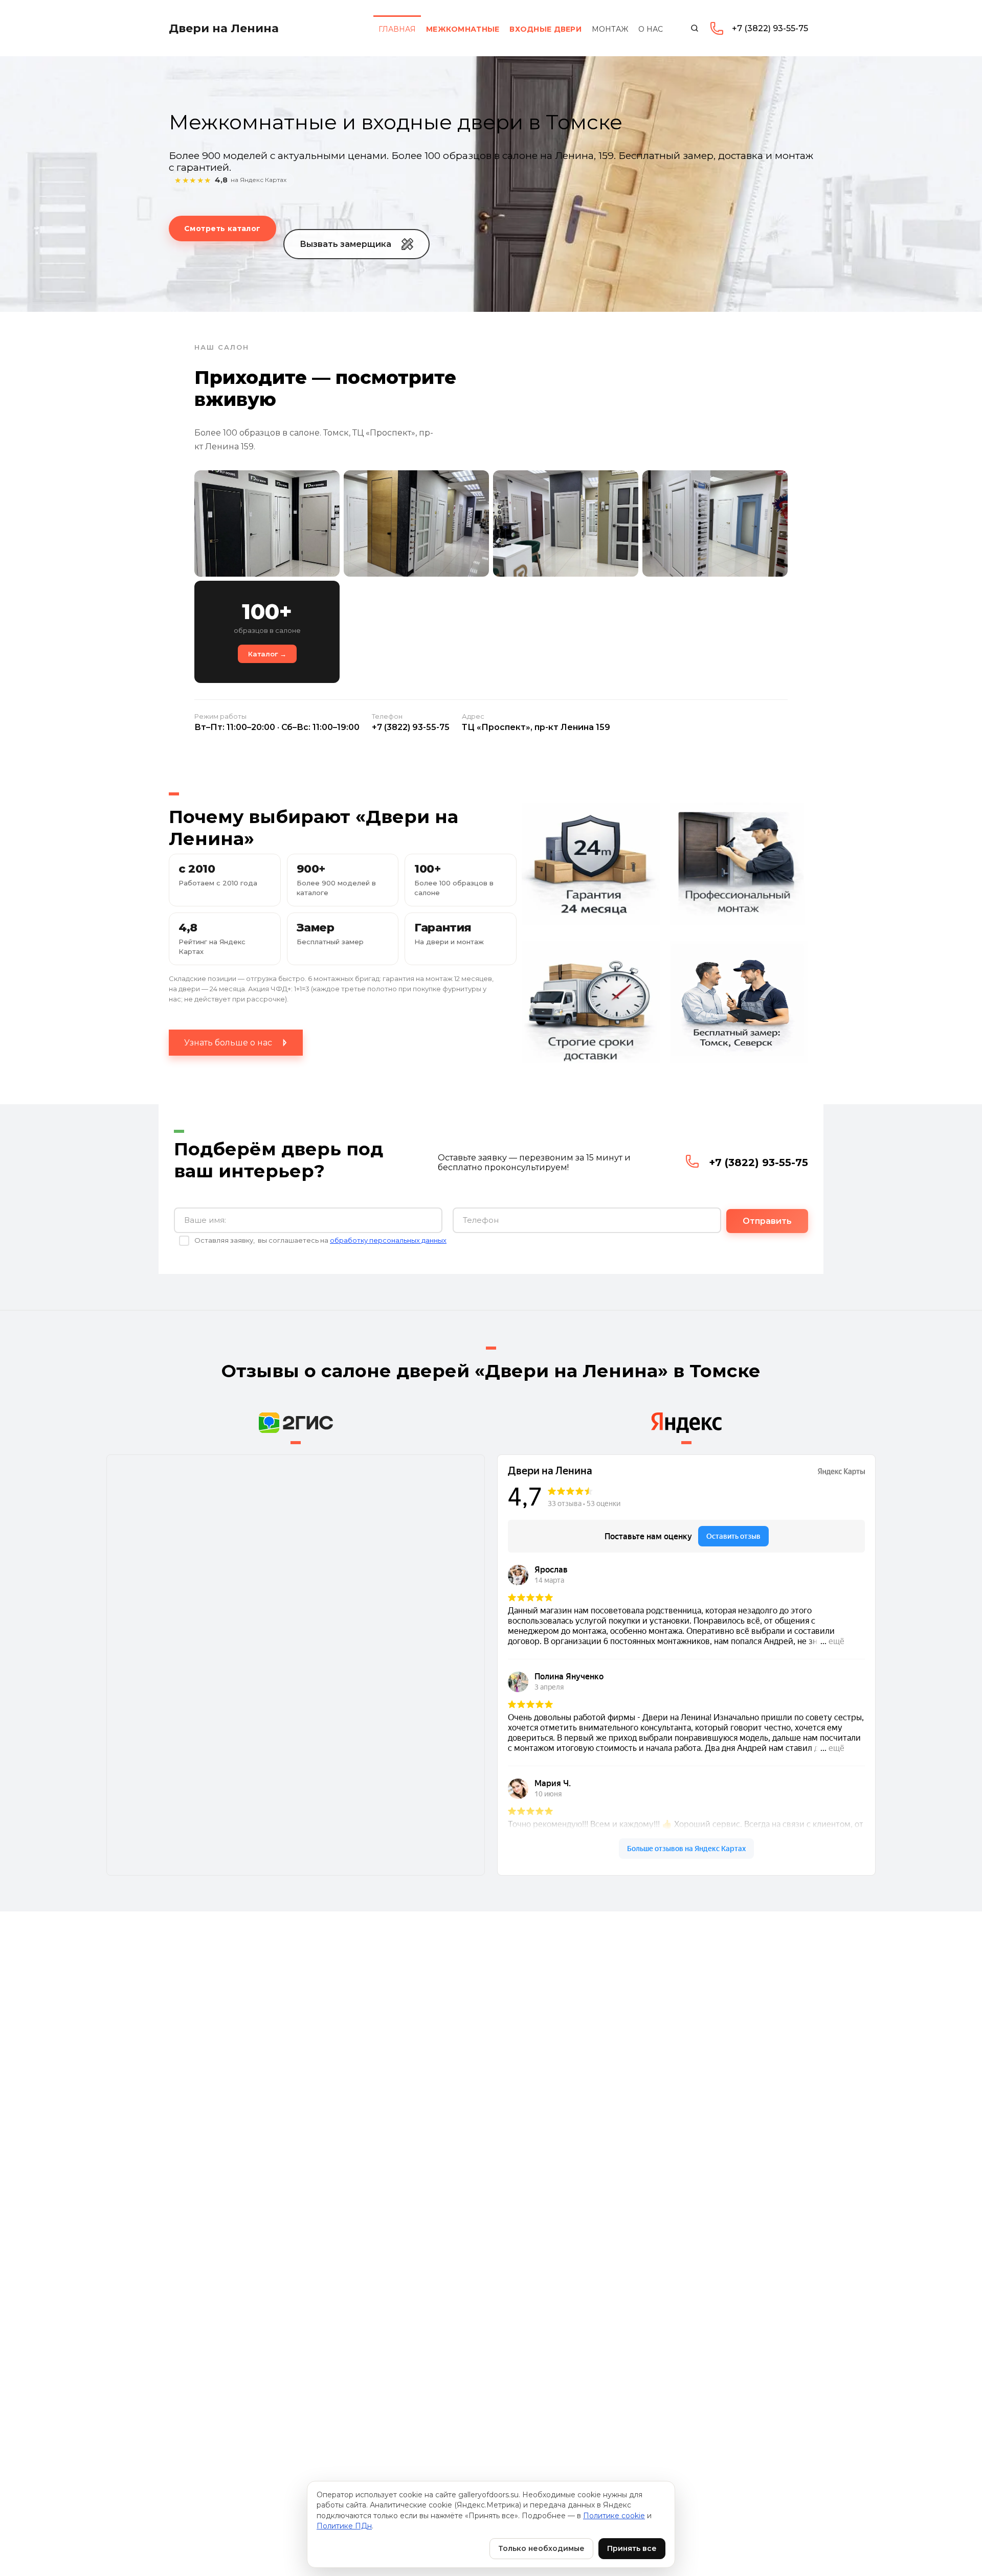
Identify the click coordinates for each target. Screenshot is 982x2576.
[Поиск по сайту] (695, 28)
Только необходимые (541, 2548)
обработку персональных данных (388, 1240)
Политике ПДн (344, 2526)
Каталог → (267, 654)
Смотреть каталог (222, 229)
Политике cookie (614, 2516)
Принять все (632, 2548)
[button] (356, 244)
